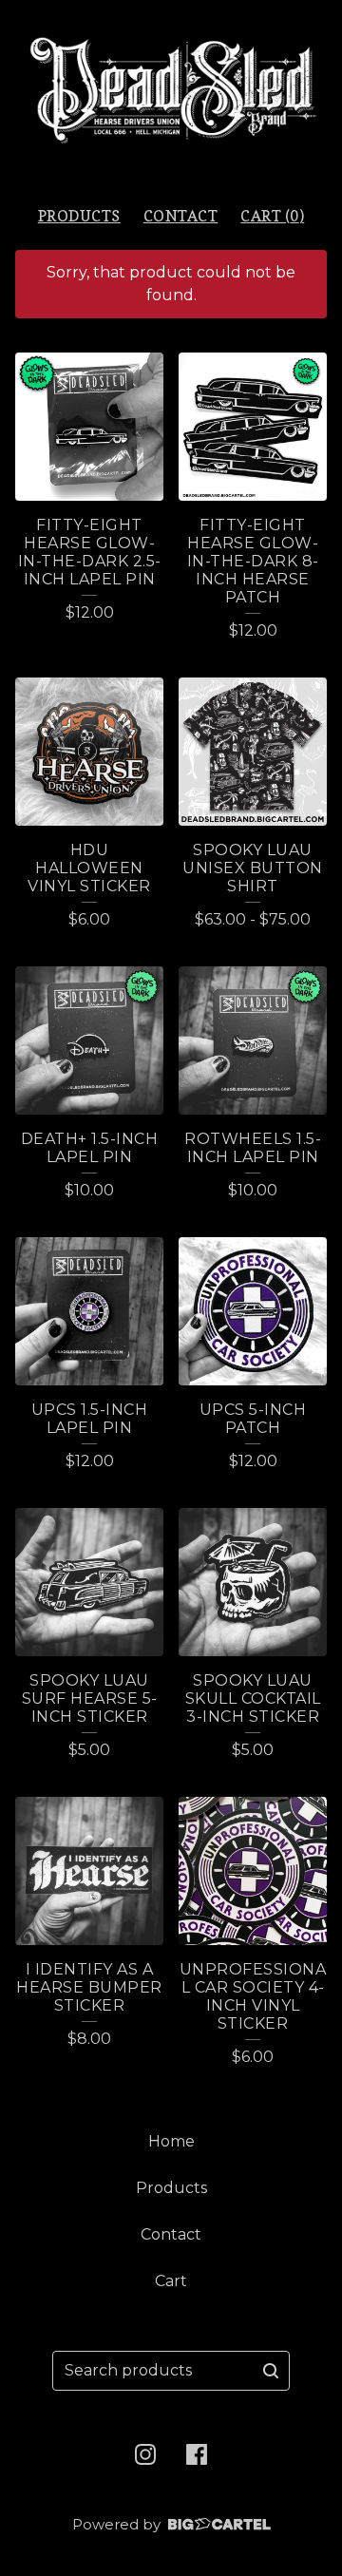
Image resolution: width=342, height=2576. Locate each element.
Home (171, 2141)
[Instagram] (145, 2454)
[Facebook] (197, 2454)
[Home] (171, 95)
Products (79, 216)
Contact (181, 216)
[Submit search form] (271, 2371)
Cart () (272, 216)
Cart (171, 2281)
